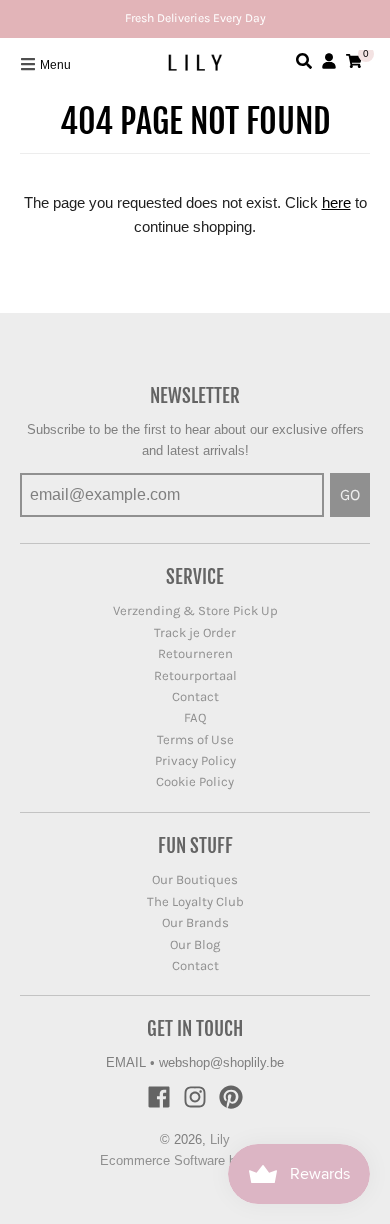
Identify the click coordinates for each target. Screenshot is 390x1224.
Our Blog (195, 944)
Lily (220, 1139)
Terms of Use (195, 739)
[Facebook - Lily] (159, 1097)
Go (350, 494)
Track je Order (195, 632)
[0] (354, 61)
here (336, 202)
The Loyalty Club (195, 901)
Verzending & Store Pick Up (195, 610)
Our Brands (195, 922)
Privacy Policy (195, 760)
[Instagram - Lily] (195, 1097)
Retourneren (195, 653)
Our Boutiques (195, 879)
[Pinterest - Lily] (231, 1097)
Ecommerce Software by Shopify (195, 1160)
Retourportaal (195, 675)
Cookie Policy (195, 781)
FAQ (195, 717)
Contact (195, 696)
